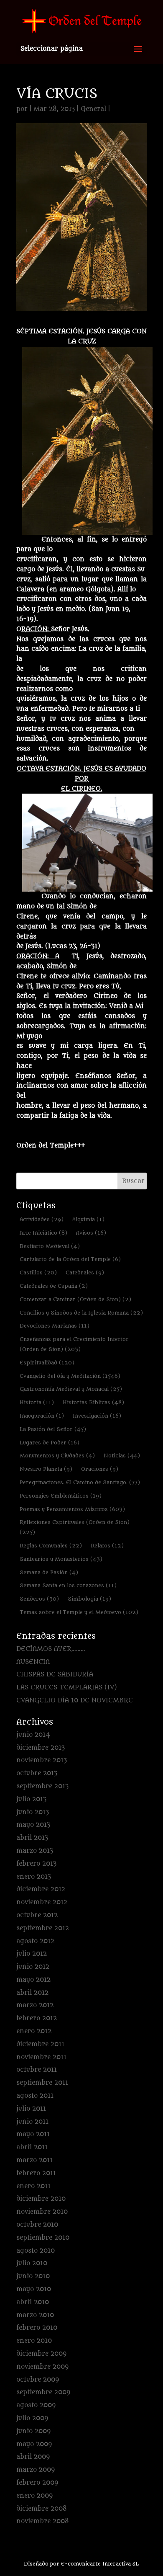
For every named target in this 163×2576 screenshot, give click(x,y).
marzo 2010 (35, 2315)
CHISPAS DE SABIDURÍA (55, 1675)
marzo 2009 (36, 2470)
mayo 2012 (33, 1980)
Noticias (122, 1456)
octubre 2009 (38, 2380)
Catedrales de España (54, 1286)
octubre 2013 (37, 1773)
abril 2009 (33, 2457)
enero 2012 (34, 2031)
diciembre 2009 (41, 2354)
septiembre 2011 (42, 2083)
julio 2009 (32, 2418)
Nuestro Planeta (46, 1469)
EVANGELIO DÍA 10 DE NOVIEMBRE (75, 1701)
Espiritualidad (47, 1363)
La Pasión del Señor (53, 1429)
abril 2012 (32, 1993)
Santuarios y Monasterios (61, 1559)
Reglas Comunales (51, 1546)
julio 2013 (31, 1799)
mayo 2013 (33, 1825)
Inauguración (42, 1416)
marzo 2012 (35, 2005)
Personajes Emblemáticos (61, 1496)
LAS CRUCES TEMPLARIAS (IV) (67, 1688)
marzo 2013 (35, 1851)
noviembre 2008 (43, 2521)
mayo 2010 (34, 2289)
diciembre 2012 (41, 1889)
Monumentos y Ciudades (57, 1456)
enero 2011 (33, 2186)
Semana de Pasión (49, 1572)
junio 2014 (33, 1735)
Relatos (107, 1546)
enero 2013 (34, 1877)
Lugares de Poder (50, 1443)
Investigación (97, 1416)
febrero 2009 (37, 2483)
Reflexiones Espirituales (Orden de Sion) (75, 1527)
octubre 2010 (37, 2225)
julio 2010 (32, 2263)
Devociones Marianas (55, 1326)
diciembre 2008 (42, 2509)
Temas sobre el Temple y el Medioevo (79, 1612)
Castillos (38, 1273)
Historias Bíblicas (93, 1402)
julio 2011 (31, 2109)
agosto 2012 (35, 1941)
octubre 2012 (37, 1915)
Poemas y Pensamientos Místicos (72, 1509)
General (93, 109)
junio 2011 (32, 2122)
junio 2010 (33, 2276)
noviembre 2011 (41, 2057)
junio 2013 (33, 1812)
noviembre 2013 (42, 1760)
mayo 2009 (34, 2444)
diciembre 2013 (41, 1748)
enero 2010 (34, 2341)
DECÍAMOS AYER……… (51, 1649)
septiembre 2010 (43, 2238)
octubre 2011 (37, 2070)
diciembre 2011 (40, 2044)
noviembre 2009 (42, 2367)
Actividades (42, 1219)
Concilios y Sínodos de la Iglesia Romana (81, 1313)
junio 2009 (33, 2431)
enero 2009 (34, 2496)
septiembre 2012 (43, 1928)
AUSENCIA (33, 1662)
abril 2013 (32, 1838)
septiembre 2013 (42, 1786)
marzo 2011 (34, 2160)
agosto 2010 (36, 2251)
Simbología (89, 1599)
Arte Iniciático (43, 1233)
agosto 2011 (35, 2096)
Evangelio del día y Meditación (70, 1376)
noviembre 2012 (42, 1902)
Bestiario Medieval (50, 1246)
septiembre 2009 (43, 2392)
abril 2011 (32, 2147)
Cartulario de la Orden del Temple (70, 1259)
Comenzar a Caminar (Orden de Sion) (75, 1299)
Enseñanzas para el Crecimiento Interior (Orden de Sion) (74, 1344)
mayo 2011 (33, 2134)
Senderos (39, 1599)
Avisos (91, 1233)
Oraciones (100, 1469)
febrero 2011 (36, 2173)
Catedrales (85, 1273)
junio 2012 (33, 1967)
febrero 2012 (37, 2018)
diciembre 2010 (41, 2199)
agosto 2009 (36, 2405)
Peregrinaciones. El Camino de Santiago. (80, 1482)
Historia (37, 1402)
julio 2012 (32, 1954)
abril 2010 (33, 2302)
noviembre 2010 (42, 2212)
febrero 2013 (36, 1864)
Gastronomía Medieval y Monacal (71, 1389)
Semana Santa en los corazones (68, 1585)
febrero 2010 (37, 2328)
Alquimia (88, 1219)
